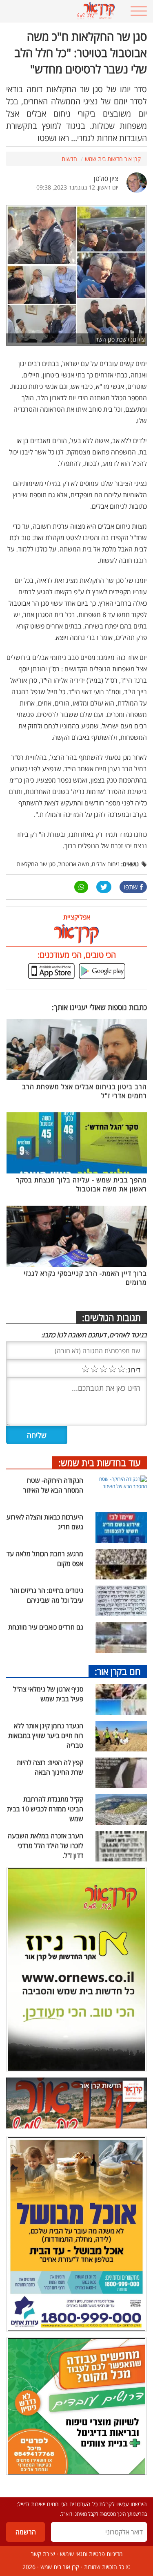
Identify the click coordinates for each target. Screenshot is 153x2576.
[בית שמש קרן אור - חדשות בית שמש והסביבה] (64, 11)
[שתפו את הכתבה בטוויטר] (104, 887)
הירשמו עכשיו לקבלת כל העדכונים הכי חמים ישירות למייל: (82, 2504)
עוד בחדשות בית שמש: (100, 1462)
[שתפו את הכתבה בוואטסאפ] (81, 887)
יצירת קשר (43, 2554)
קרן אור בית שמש (60, 2567)
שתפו (131, 887)
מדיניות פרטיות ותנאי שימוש (91, 2554)
